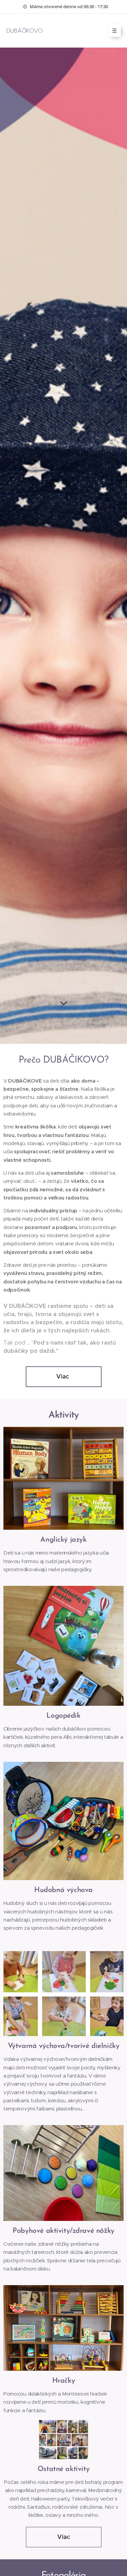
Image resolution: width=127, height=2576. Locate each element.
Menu (114, 31)
